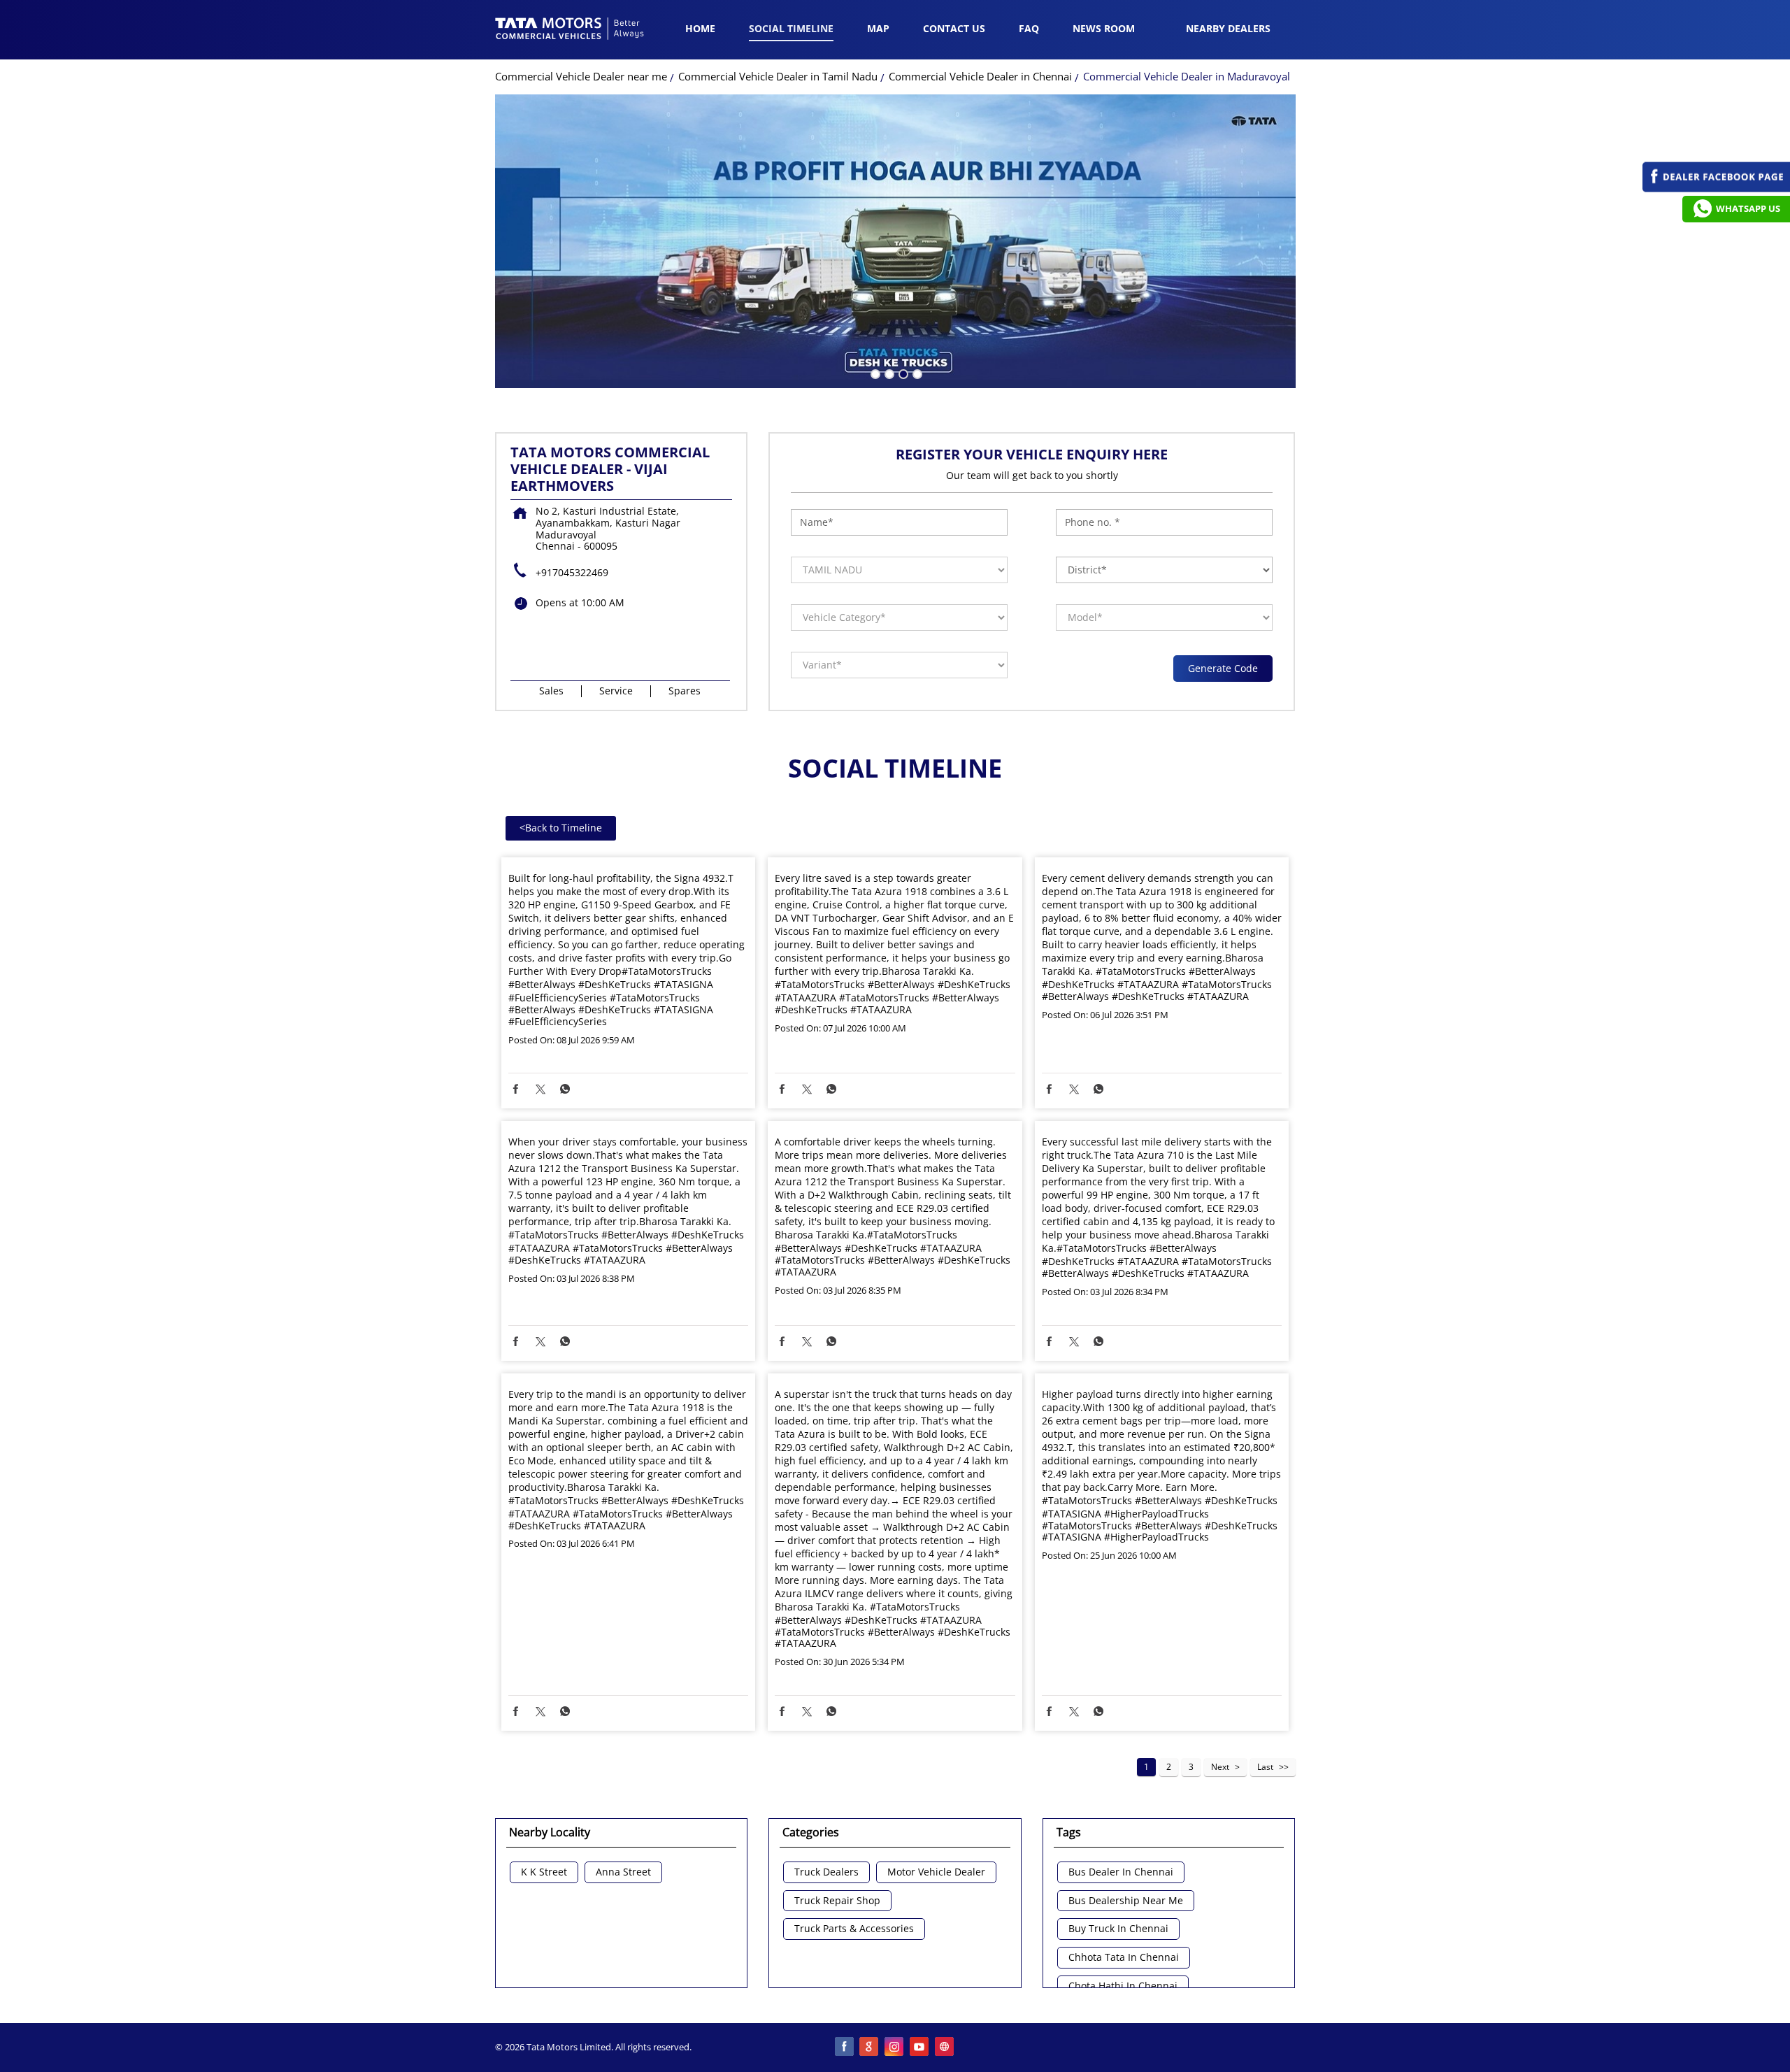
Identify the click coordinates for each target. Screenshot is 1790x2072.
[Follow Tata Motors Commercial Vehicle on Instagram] (895, 2048)
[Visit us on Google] (870, 2048)
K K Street (544, 1872)
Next (1220, 1767)
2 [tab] (888, 373)
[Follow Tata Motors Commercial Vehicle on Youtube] (920, 2048)
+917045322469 (572, 572)
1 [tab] (874, 373)
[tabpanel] (895, 241)
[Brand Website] (945, 2048)
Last (1265, 1767)
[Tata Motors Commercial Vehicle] (570, 30)
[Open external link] (1716, 188)
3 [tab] (902, 373)
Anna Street (623, 1872)
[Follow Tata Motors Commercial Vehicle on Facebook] (845, 2048)
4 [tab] (916, 373)
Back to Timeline (561, 828)
